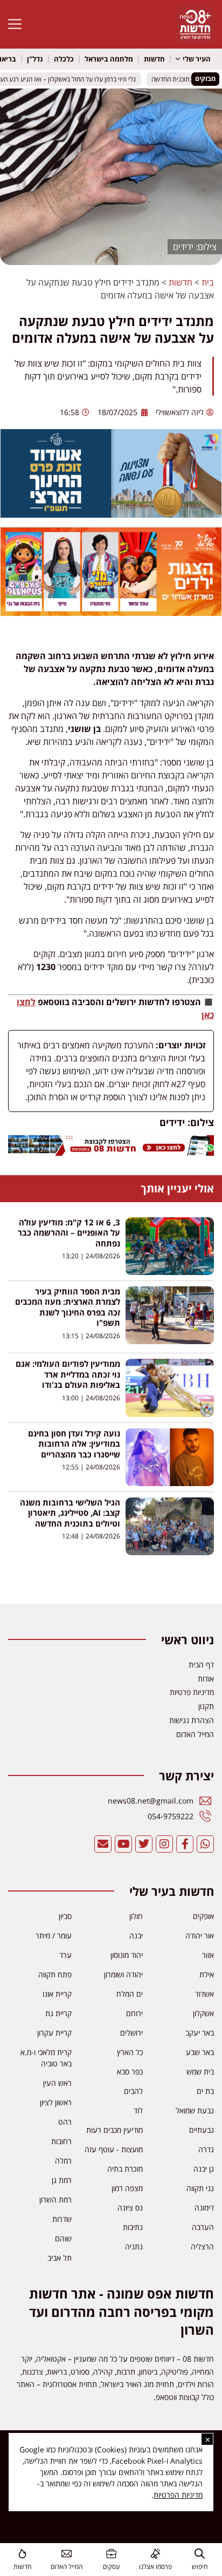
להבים (133, 2091)
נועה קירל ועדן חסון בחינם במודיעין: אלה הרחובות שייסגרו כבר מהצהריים (74, 1444)
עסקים (111, 2567)
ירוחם (134, 2013)
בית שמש (200, 2072)
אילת (207, 1974)
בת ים (205, 2091)
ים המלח (130, 1994)
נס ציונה (130, 2208)
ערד (65, 1955)
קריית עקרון (54, 2033)
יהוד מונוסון (127, 1955)
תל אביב (60, 2258)
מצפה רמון (127, 2188)
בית (208, 282)
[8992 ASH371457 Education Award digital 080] (111, 514)
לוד (138, 2110)
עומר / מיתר (54, 1936)
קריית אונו (57, 1994)
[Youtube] (123, 1844)
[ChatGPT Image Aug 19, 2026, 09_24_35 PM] (111, 1153)
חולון (136, 1916)
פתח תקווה (55, 1974)
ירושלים (131, 2033)
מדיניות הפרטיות (178, 2495)
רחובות (61, 2141)
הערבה (203, 2227)
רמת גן (62, 2180)
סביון (65, 1916)
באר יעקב (200, 2033)
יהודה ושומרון (123, 1974)
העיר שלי (197, 59)
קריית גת (58, 2013)
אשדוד (204, 1994)
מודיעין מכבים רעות (115, 2130)
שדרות (62, 2219)
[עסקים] (111, 2554)
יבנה (136, 1936)
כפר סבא (130, 2072)
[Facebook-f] (185, 1844)
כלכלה (64, 59)
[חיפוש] (200, 2554)
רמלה (63, 2161)
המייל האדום (67, 2567)
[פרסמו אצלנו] (155, 2554)
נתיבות (133, 2227)
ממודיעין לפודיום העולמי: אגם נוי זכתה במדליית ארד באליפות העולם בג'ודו (68, 1374)
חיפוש (200, 2567)
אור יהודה (200, 1936)
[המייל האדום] (67, 2554)
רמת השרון (55, 2199)
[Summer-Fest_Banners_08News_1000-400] (111, 613)
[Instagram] (164, 1844)
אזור (208, 1955)
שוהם (63, 2238)
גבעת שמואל (195, 2110)
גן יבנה (204, 2169)
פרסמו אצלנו (155, 2567)
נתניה (134, 2246)
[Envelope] (103, 1844)
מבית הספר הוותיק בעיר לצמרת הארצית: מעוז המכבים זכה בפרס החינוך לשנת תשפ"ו (68, 1307)
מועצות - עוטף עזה (114, 2149)
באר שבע (200, 2052)
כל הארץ (130, 2052)
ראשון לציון (56, 2102)
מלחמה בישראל (109, 59)
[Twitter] (144, 1844)
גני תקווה (200, 2188)
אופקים (203, 1916)
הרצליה (202, 2246)
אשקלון (203, 2013)
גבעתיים (202, 2130)
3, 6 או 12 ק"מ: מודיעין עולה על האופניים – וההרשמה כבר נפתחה (69, 1233)
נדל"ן (35, 59)
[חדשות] (22, 2554)
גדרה (206, 2149)
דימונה (204, 2208)
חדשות (154, 59)
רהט (65, 2122)
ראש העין (57, 2083)
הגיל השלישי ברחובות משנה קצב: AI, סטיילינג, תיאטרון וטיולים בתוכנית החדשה (70, 1513)
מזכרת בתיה (125, 2169)
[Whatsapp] (205, 1844)
